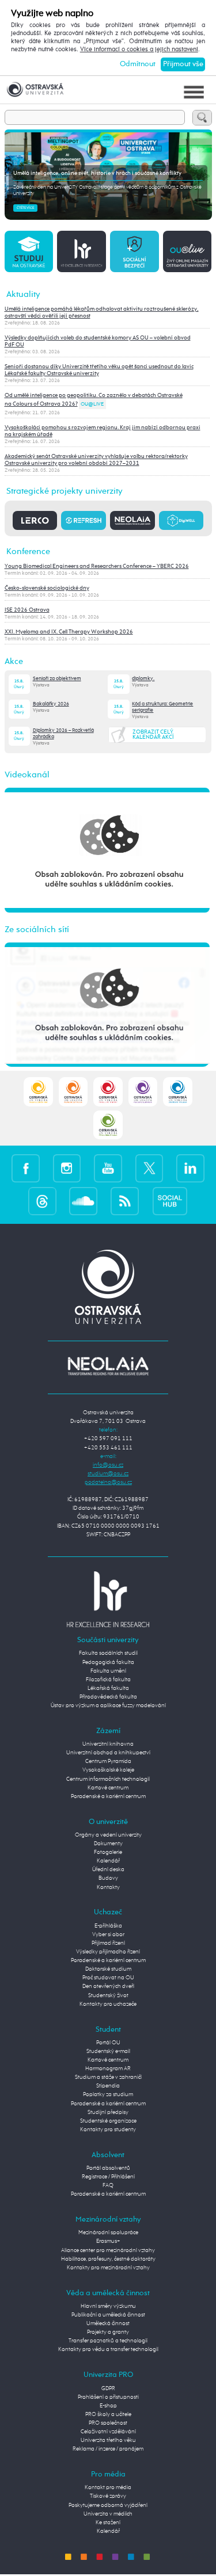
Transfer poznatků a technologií (108, 2341)
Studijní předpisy (108, 2112)
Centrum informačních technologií (108, 1779)
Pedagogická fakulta (108, 1662)
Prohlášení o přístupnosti (108, 2397)
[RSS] (125, 1201)
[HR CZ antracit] (81, 251)
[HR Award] (108, 1599)
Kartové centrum (108, 1788)
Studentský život (108, 1995)
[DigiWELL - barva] (181, 520)
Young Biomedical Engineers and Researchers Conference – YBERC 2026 (97, 566)
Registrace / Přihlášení (108, 2177)
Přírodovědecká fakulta (108, 1697)
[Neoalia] (108, 1366)
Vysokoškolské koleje (108, 1770)
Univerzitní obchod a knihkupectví (108, 1753)
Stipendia (108, 2086)
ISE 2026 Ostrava (27, 610)
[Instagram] (67, 1169)
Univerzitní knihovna (108, 1744)
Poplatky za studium (108, 2094)
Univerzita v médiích (108, 2514)
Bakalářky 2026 (51, 704)
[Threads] (42, 1201)
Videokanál (27, 775)
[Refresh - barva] (84, 520)
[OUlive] (187, 251)
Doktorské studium (108, 1969)
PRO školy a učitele (108, 2414)
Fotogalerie (108, 1852)
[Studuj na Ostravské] (29, 251)
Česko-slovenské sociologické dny (47, 588)
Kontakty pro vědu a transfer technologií (108, 2349)
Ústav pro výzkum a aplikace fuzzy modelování (108, 1705)
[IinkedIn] (190, 1169)
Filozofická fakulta (108, 1680)
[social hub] (170, 1201)
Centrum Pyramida (108, 1761)
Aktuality (23, 294)
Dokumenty (108, 1844)
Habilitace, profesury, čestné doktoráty (108, 2259)
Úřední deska (108, 1869)
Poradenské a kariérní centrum (108, 1796)
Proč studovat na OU (108, 1978)
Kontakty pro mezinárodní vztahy (108, 2268)
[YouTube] (108, 1169)
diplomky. (143, 679)
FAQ (108, 2185)
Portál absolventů (108, 2168)
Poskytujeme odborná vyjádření (108, 2505)
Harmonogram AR (108, 2069)
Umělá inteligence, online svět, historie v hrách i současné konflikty (97, 173)
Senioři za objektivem (57, 679)
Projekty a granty (108, 2332)
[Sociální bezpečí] (134, 251)
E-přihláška (108, 1926)
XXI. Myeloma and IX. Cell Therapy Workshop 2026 (69, 632)
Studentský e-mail (108, 2051)
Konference (28, 552)
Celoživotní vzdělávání (108, 2432)
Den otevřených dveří (108, 1986)
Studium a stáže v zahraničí (108, 2077)
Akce (14, 661)
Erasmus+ (108, 2241)
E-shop (108, 2406)
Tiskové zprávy (108, 2496)
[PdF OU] (73, 1092)
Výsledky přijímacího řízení (108, 1952)
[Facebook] (26, 1169)
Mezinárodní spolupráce (108, 2232)
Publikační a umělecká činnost (108, 2315)
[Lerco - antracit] (35, 520)
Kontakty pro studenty (108, 2130)
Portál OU (108, 2043)
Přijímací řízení (108, 1943)
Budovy (108, 1878)
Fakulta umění (108, 1671)
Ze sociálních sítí (37, 930)
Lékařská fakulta (108, 1688)
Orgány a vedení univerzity (108, 1835)
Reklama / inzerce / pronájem (108, 2449)
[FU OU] (108, 1092)
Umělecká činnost (108, 2323)
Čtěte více (25, 208)
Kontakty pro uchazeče (108, 2004)
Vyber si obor (108, 1934)
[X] (149, 1169)
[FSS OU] (38, 1092)
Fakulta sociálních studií (108, 1653)
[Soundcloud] (83, 1201)
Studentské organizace (108, 2121)
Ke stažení (108, 2522)
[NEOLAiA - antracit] (132, 520)
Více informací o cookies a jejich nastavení (139, 49)
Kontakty (108, 1887)
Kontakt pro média (108, 2487)
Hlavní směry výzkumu (108, 2306)
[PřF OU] (177, 1092)
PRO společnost (108, 2423)
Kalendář (108, 1861)
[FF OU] (143, 1092)
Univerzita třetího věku (108, 2440)
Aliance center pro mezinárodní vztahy (108, 2250)
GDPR (108, 2388)
